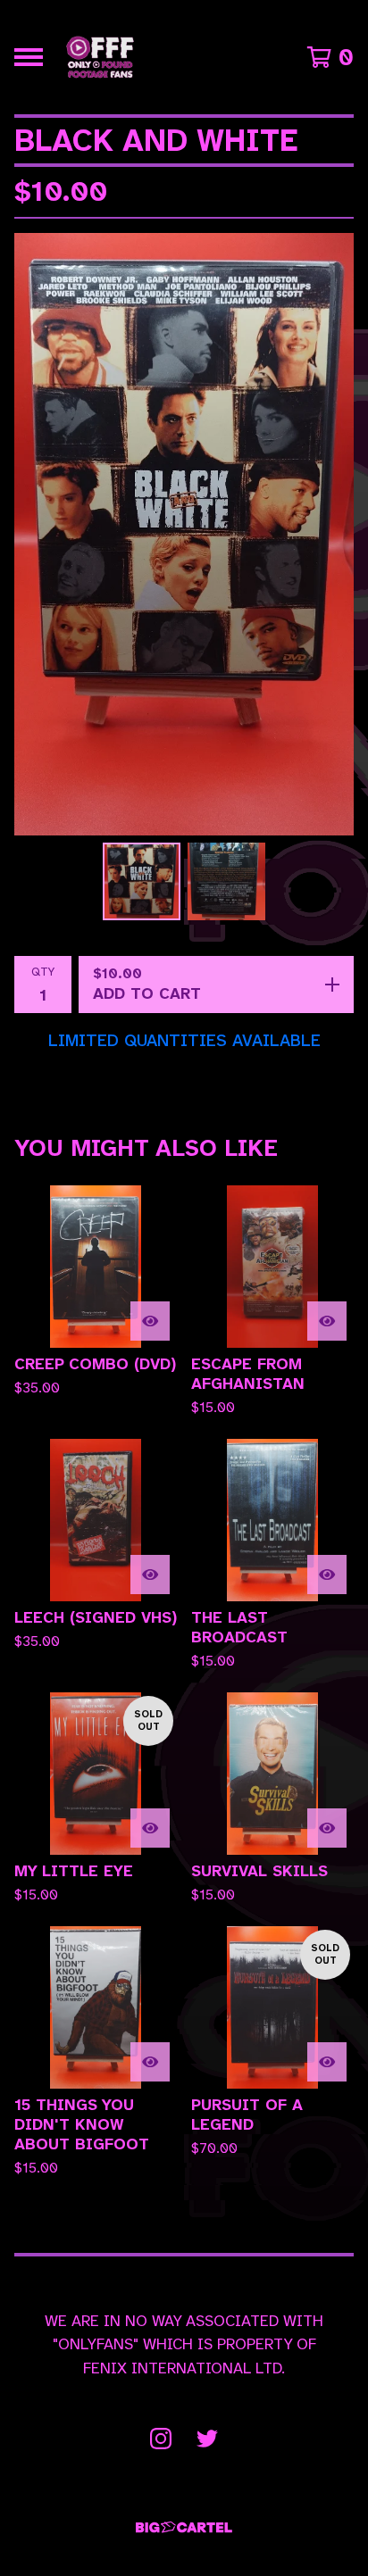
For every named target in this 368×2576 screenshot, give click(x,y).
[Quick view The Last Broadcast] (327, 1575)
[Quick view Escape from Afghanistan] (327, 1321)
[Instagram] (161, 2439)
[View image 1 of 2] (142, 881)
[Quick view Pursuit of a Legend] (327, 2062)
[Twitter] (207, 2439)
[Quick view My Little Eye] (150, 1828)
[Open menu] (29, 57)
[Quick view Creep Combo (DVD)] (150, 1321)
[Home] (100, 57)
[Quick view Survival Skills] (327, 1828)
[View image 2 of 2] (226, 881)
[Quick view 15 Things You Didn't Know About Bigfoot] (150, 2062)
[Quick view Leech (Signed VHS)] (150, 1575)
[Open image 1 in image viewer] (184, 534)
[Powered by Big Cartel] (184, 2527)
